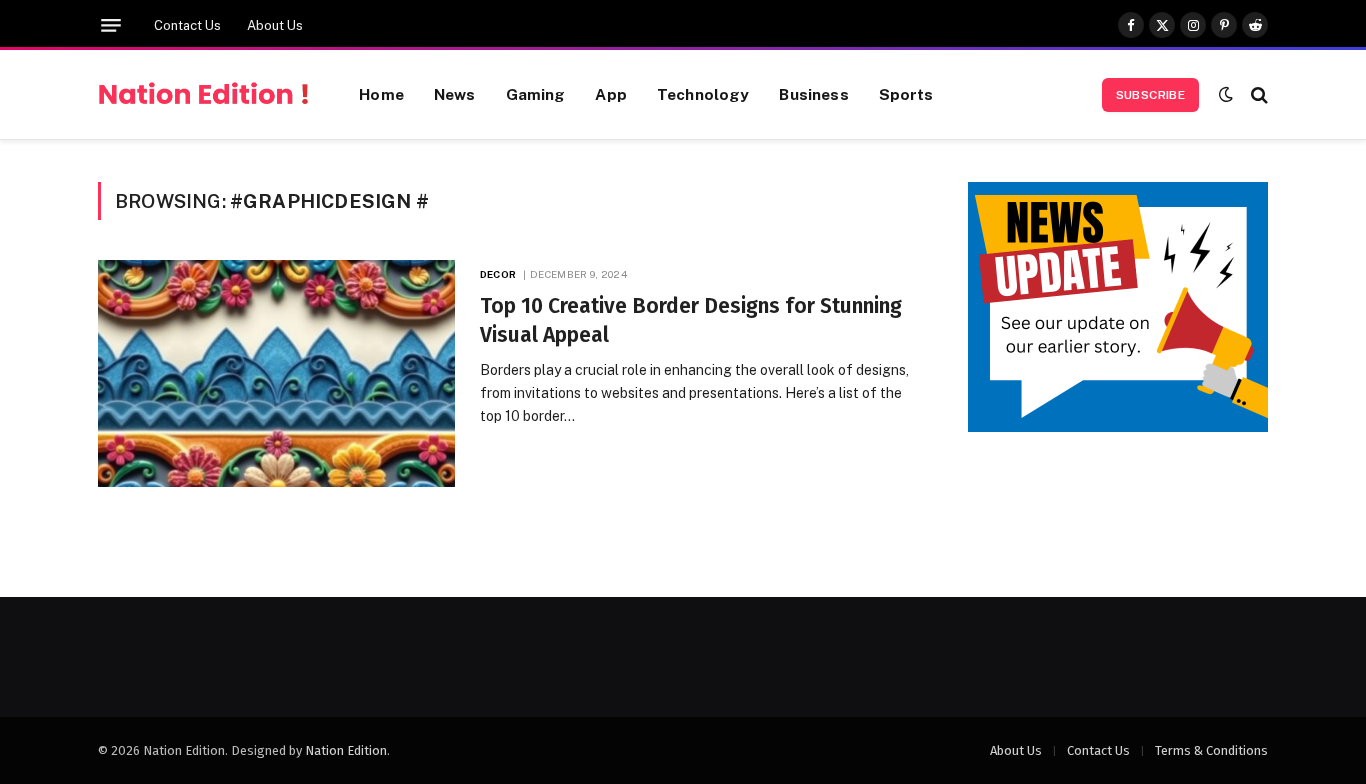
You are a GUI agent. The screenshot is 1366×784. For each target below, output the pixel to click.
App (610, 94)
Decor (498, 274)
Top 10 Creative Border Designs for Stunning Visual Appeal (691, 320)
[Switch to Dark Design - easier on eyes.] (1226, 94)
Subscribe (1150, 95)
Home (381, 94)
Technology (703, 94)
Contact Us (187, 25)
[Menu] (111, 25)
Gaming (536, 94)
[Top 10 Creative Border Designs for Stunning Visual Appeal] (276, 373)
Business (813, 94)
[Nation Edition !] (203, 95)
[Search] (1257, 94)
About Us (275, 25)
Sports (906, 94)
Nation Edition (346, 750)
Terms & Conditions (1211, 750)
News (455, 94)
